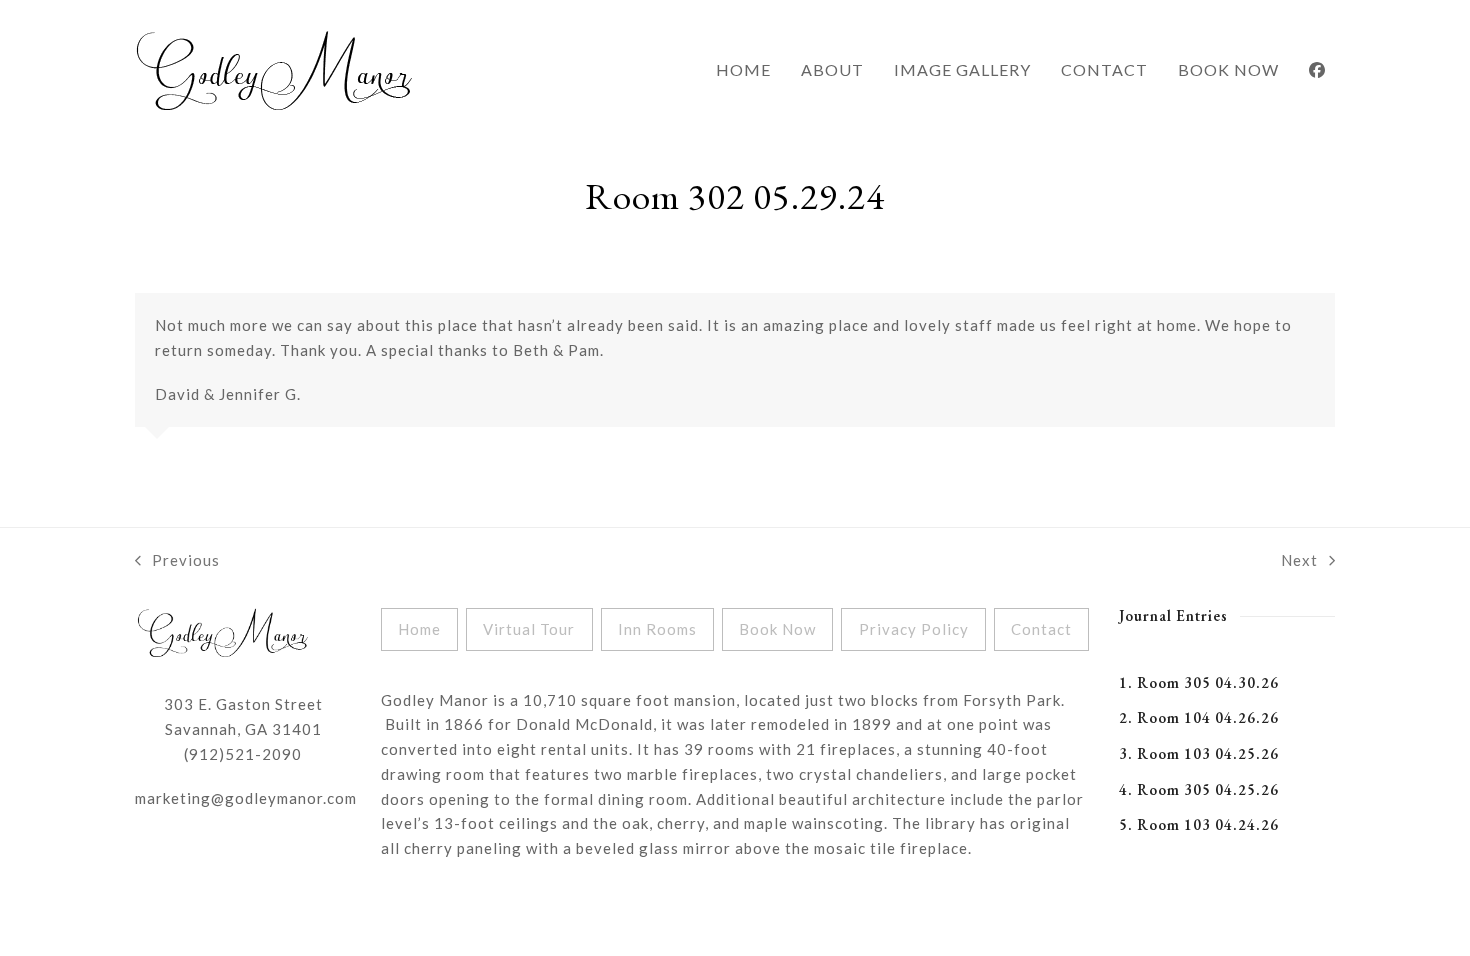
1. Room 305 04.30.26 (1199, 682)
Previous (177, 562)
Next (1300, 562)
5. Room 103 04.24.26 (1199, 824)
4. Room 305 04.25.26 (1199, 789)
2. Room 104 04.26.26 (1199, 717)
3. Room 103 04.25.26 (1199, 753)
